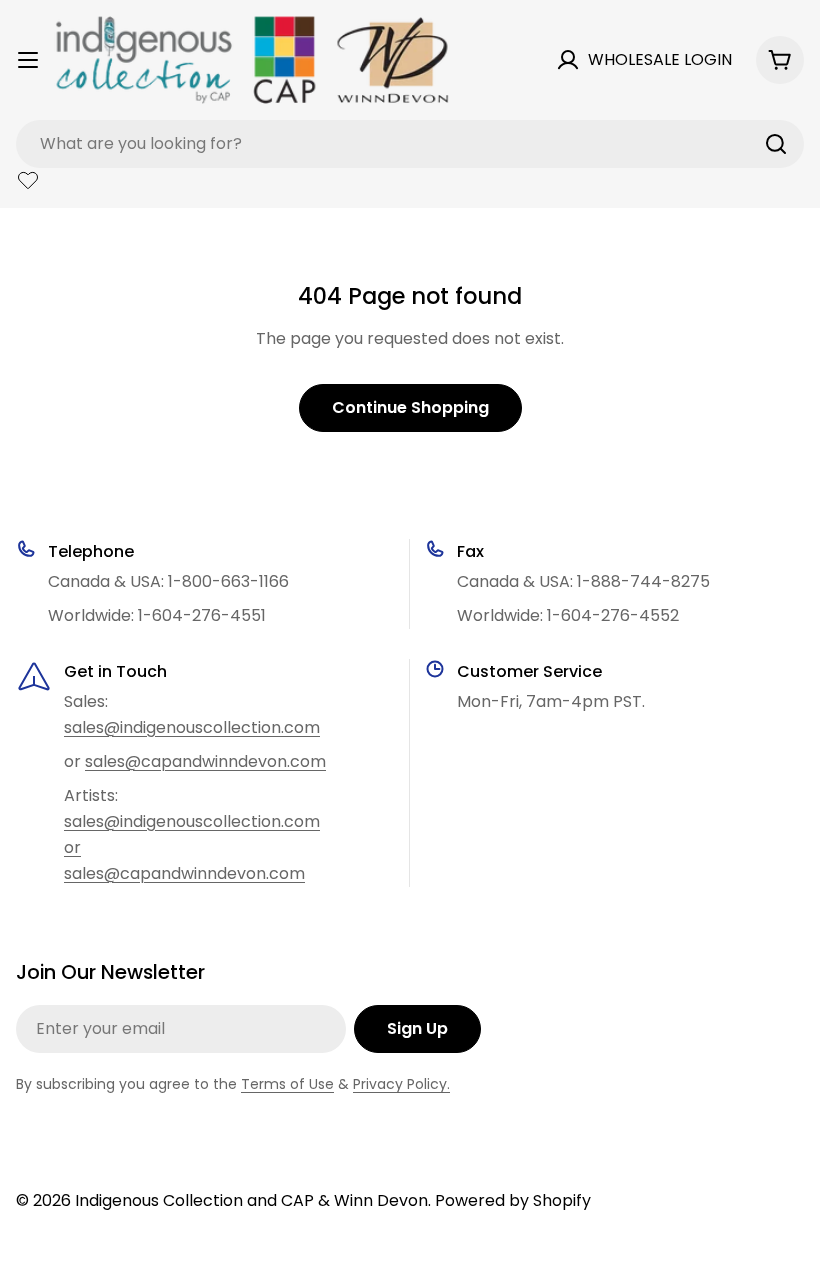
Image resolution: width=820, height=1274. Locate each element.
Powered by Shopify (513, 1200)
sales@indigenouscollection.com (192, 727)
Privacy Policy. (401, 1084)
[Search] (776, 144)
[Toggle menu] (28, 60)
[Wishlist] (28, 180)
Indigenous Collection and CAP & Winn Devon (251, 1200)
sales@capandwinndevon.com (205, 761)
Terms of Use (287, 1084)
